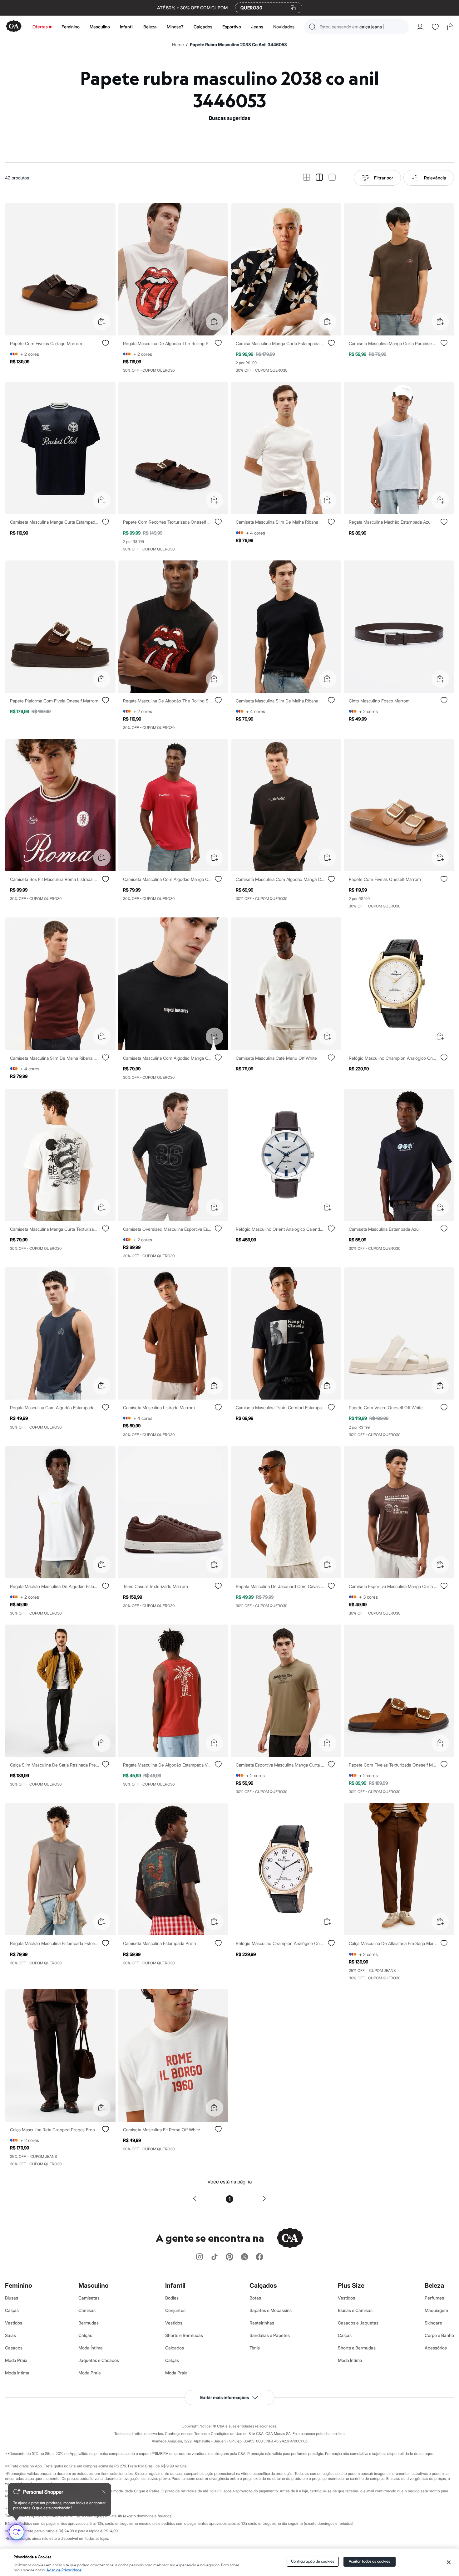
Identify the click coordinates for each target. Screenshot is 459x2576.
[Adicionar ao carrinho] (102, 322)
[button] (357, 27)
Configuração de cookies (313, 2561)
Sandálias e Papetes (270, 2335)
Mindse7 (175, 27)
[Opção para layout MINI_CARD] (306, 178)
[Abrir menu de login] (420, 27)
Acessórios (436, 2348)
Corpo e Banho (439, 2335)
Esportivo (232, 27)
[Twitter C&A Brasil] (244, 2257)
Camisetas (89, 2298)
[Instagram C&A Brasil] (200, 2257)
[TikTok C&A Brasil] (215, 2257)
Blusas (12, 2298)
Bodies (172, 2298)
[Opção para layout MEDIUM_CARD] (319, 178)
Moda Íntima (17, 2373)
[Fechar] (449, 2562)
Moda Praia (16, 2360)
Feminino (71, 27)
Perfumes (434, 2298)
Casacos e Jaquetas (358, 2323)
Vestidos (14, 2323)
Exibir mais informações (225, 2397)
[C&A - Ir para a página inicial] (14, 27)
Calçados (203, 27)
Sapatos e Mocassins (271, 2310)
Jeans (257, 27)
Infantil (127, 27)
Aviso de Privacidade (64, 2570)
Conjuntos (175, 2310)
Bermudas (89, 2323)
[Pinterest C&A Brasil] (230, 2257)
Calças (12, 2310)
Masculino (100, 27)
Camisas (87, 2310)
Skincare (433, 2323)
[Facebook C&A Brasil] (259, 2257)
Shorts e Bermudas (184, 2335)
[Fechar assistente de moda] (104, 2492)
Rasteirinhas (262, 2323)
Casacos (14, 2348)
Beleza (150, 27)
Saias (10, 2335)
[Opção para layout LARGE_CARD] (332, 178)
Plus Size (351, 2285)
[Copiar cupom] (293, 8)
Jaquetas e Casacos (99, 2360)
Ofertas (40, 27)
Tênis (255, 2348)
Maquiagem (436, 2310)
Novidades (284, 27)
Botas (255, 2298)
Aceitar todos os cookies (370, 2561)
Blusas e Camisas (355, 2310)
